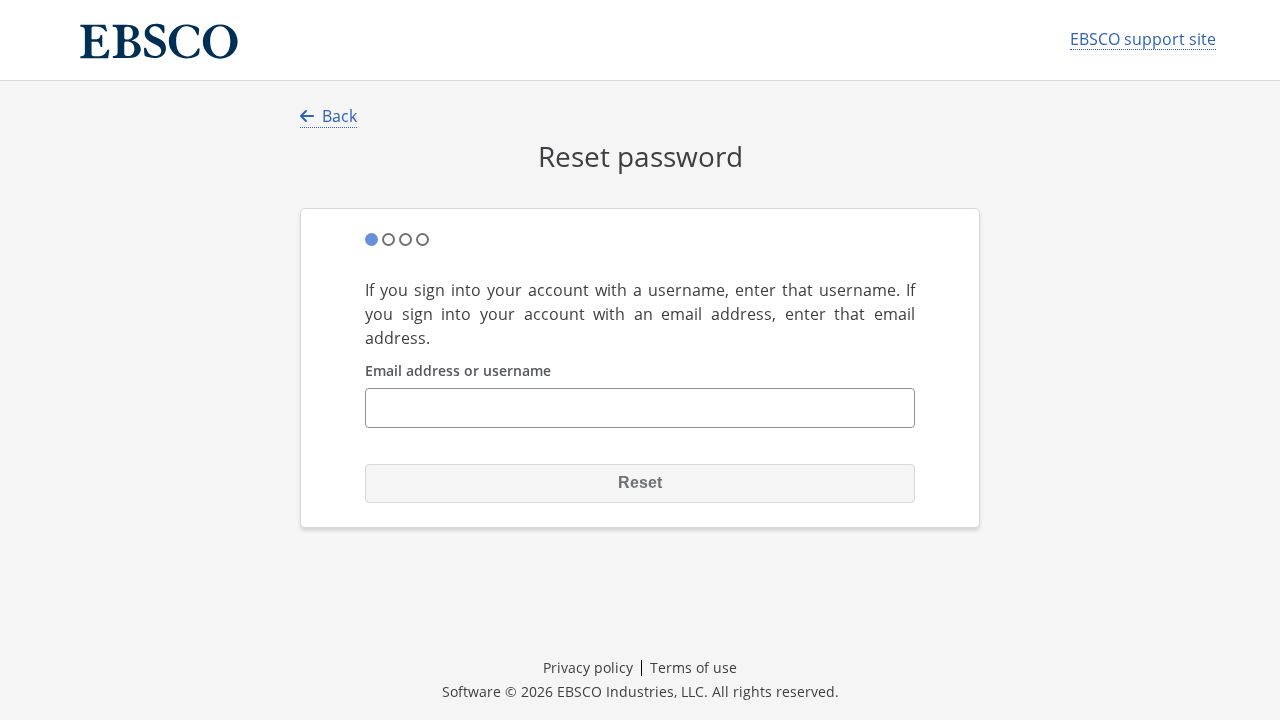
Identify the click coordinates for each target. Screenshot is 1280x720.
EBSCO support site (1143, 39)
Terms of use (693, 667)
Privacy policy (588, 667)
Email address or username (458, 371)
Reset (640, 482)
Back (339, 116)
